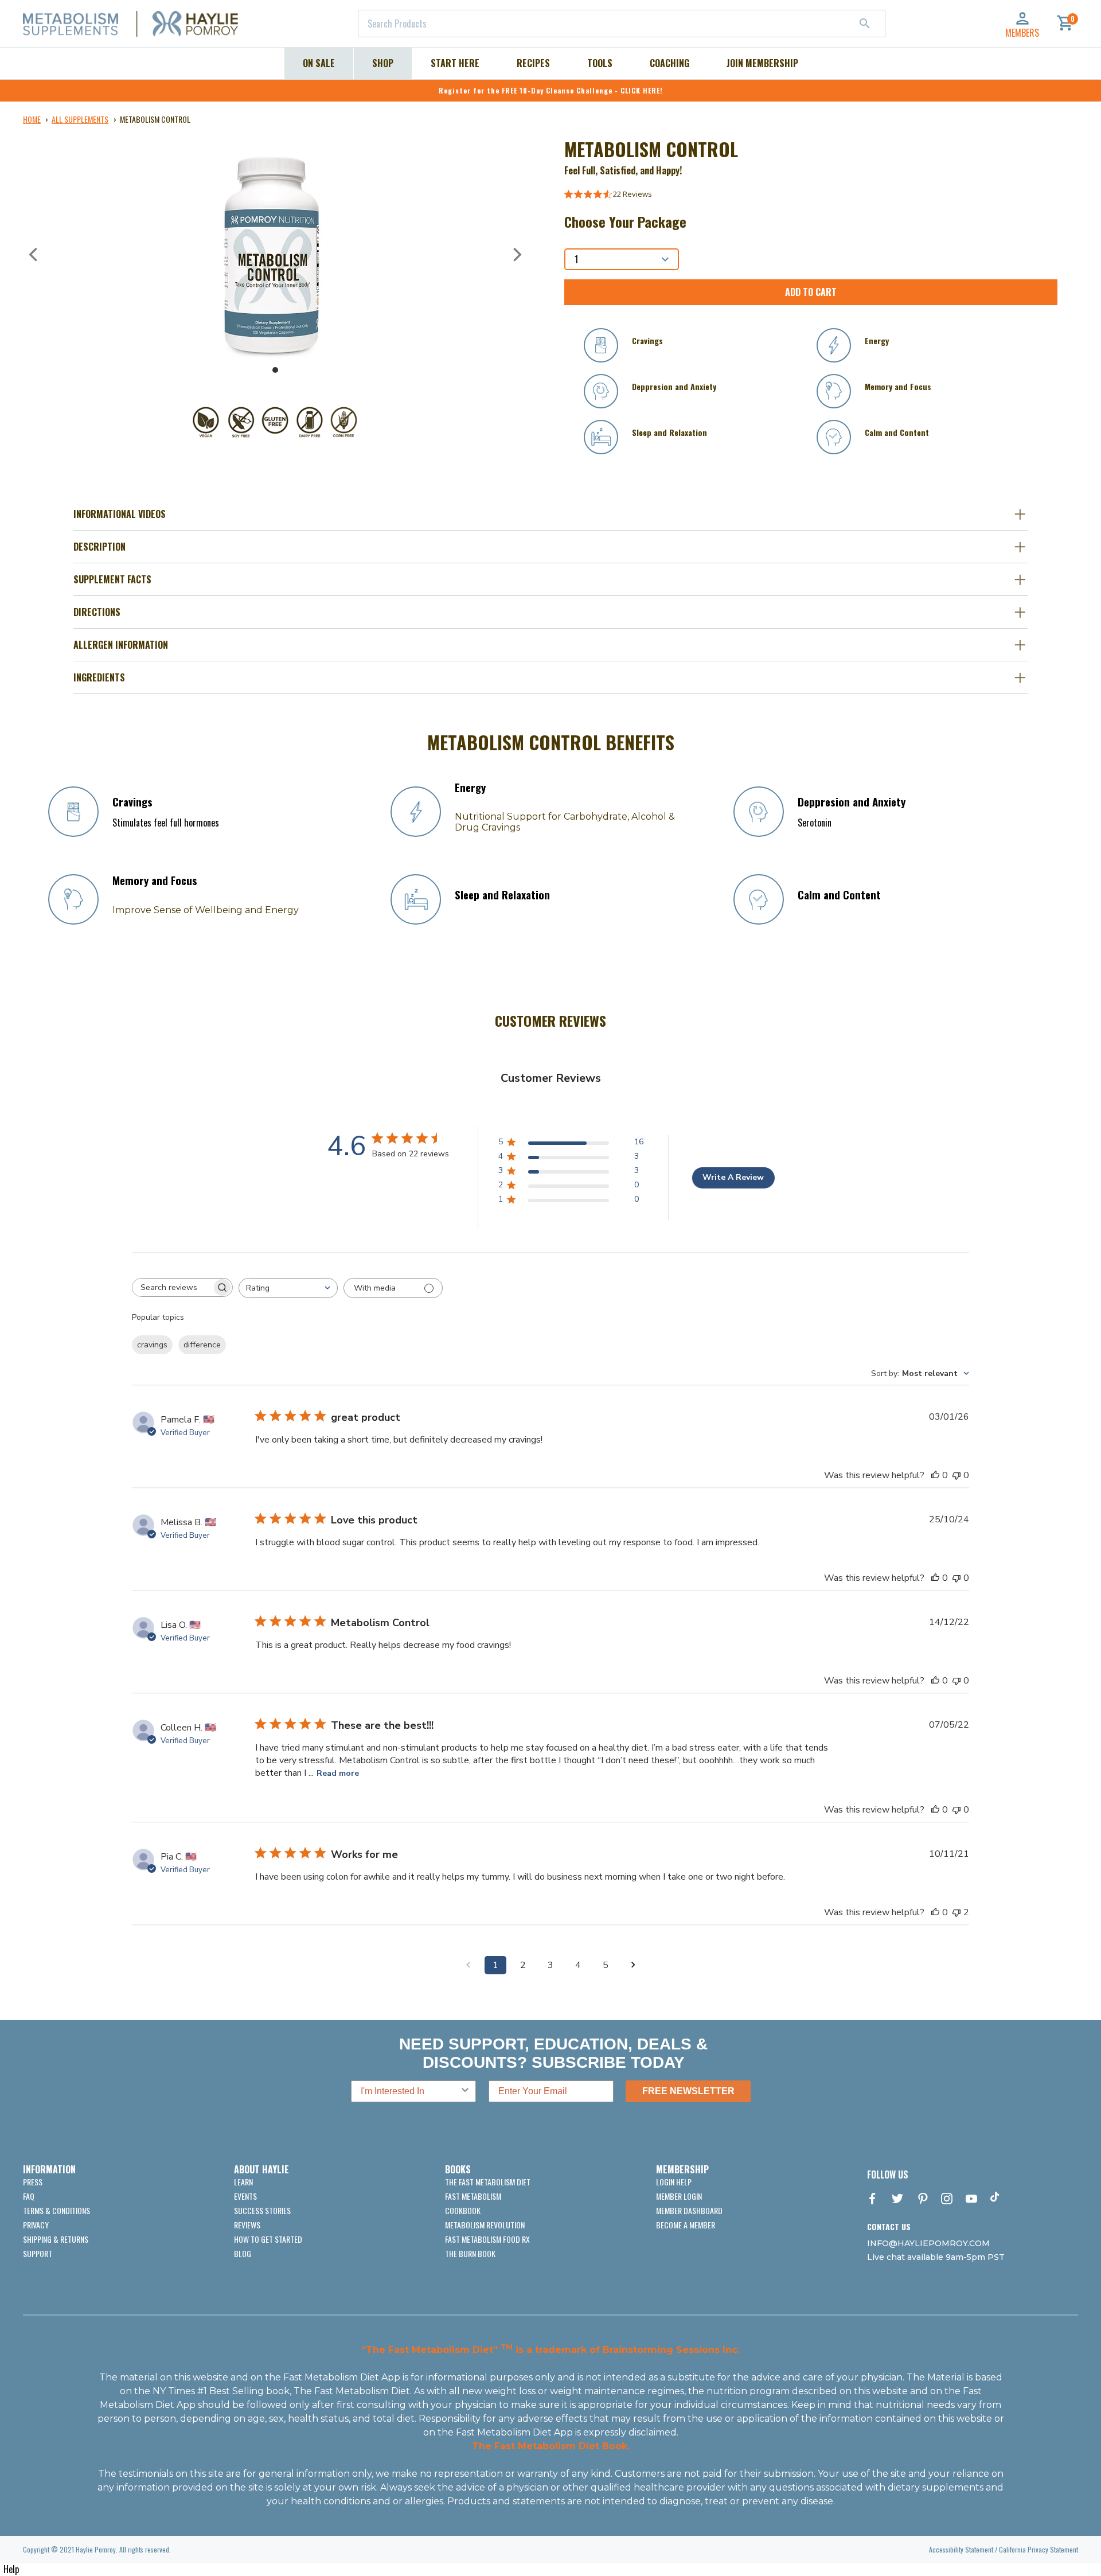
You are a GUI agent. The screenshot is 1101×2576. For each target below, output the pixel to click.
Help (11, 2569)
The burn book (470, 2253)
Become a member (686, 2225)
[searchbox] (172, 1287)
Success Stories (262, 2210)
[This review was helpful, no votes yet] (935, 1475)
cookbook (463, 2210)
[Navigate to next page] (633, 1965)
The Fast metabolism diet (488, 2182)
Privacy (36, 2225)
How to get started (268, 2239)
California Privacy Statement (1038, 2549)
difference (202, 1345)
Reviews (247, 2225)
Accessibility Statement (961, 2549)
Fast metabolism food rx (487, 2239)
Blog (243, 2253)
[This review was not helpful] (956, 1912)
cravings (152, 1345)
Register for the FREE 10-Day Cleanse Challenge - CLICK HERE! (551, 90)
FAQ (29, 2196)
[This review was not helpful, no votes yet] (956, 1475)
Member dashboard (689, 2210)
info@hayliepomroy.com (928, 2243)
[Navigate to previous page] (468, 1965)
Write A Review (733, 1177)
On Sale (319, 63)
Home (32, 119)
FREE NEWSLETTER (688, 2091)
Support (38, 2253)
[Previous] (34, 255)
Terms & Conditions (56, 2210)
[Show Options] (465, 2091)
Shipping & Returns (56, 2239)
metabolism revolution (485, 2225)
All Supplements (80, 119)
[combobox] (622, 24)
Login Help (674, 2182)
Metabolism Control (155, 119)
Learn (243, 2182)
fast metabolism (473, 2196)
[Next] (516, 255)
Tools (600, 63)
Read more (338, 1773)
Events (245, 2196)
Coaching (669, 63)
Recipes (533, 63)
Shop (383, 63)
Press (33, 2182)
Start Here (455, 63)
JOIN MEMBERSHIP (762, 63)
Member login (679, 2196)
